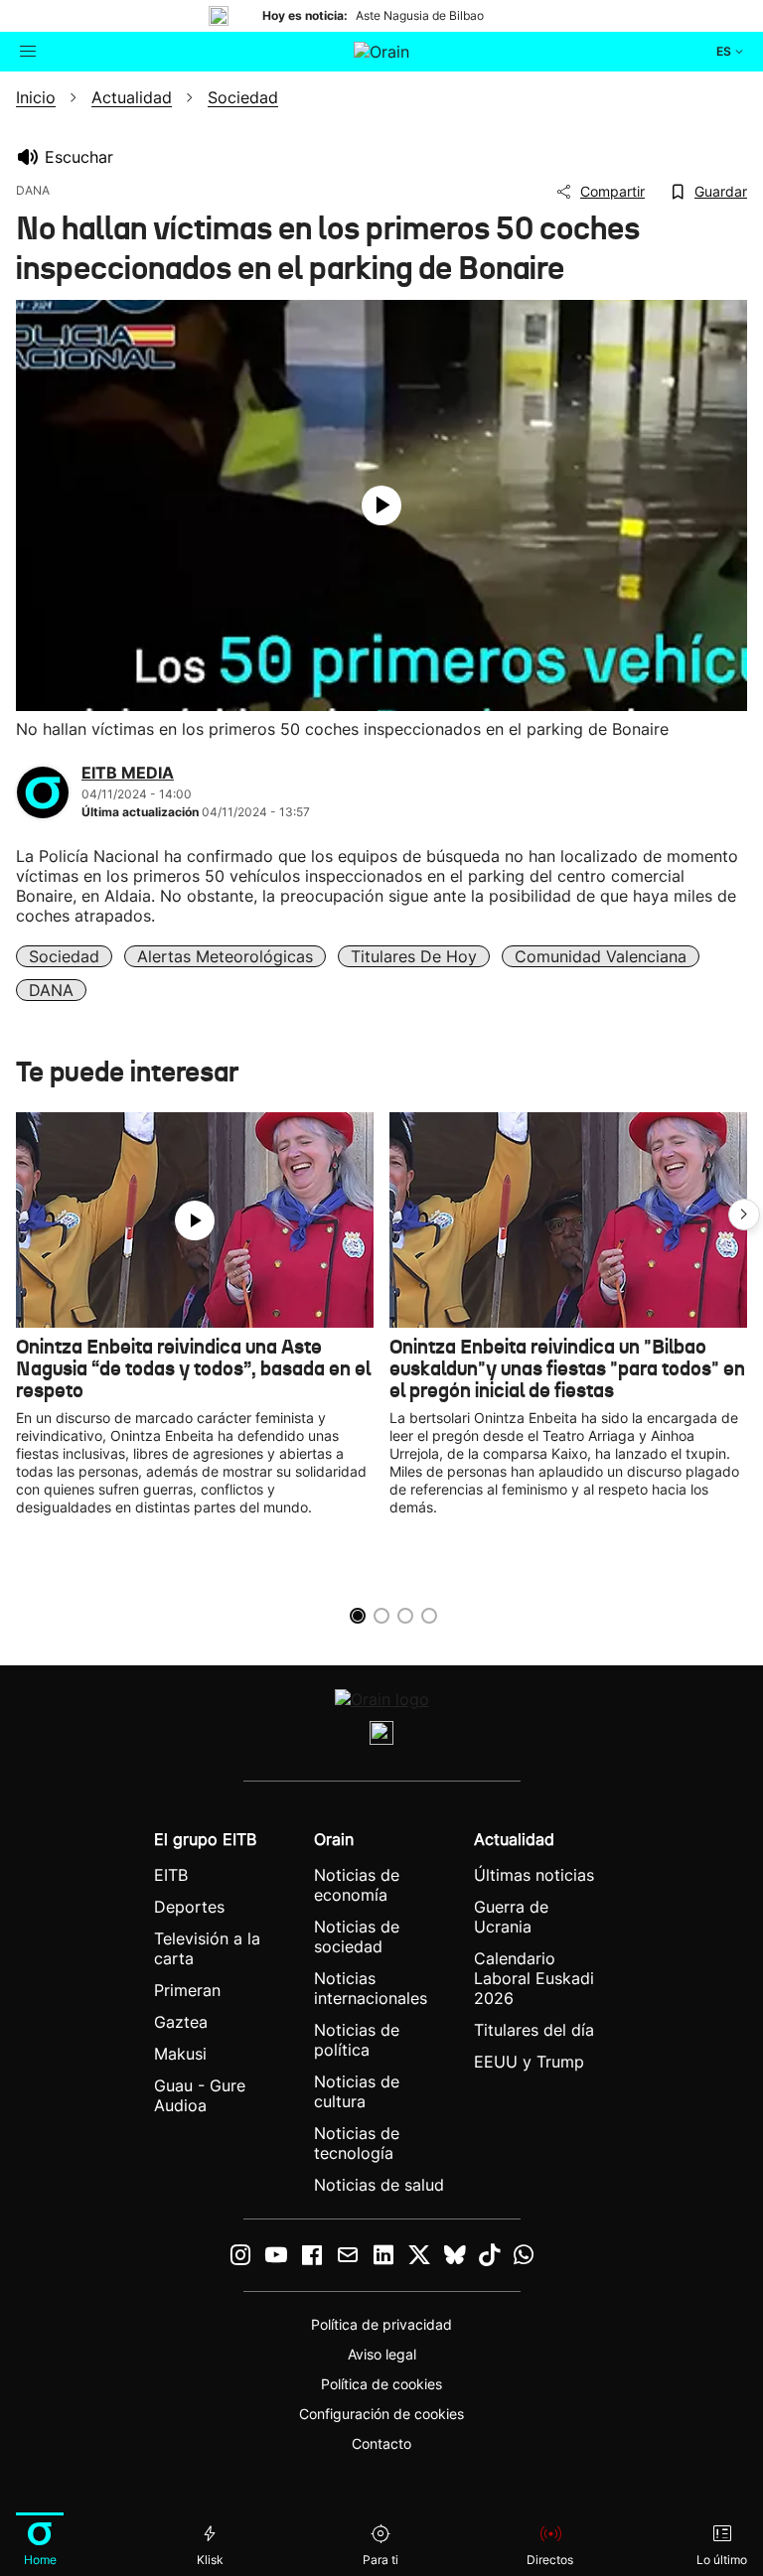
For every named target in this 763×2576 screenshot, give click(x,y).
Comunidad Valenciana (601, 956)
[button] (744, 1215)
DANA (51, 990)
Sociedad (64, 956)
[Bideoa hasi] (381, 505)
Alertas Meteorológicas (225, 956)
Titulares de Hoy (414, 956)
